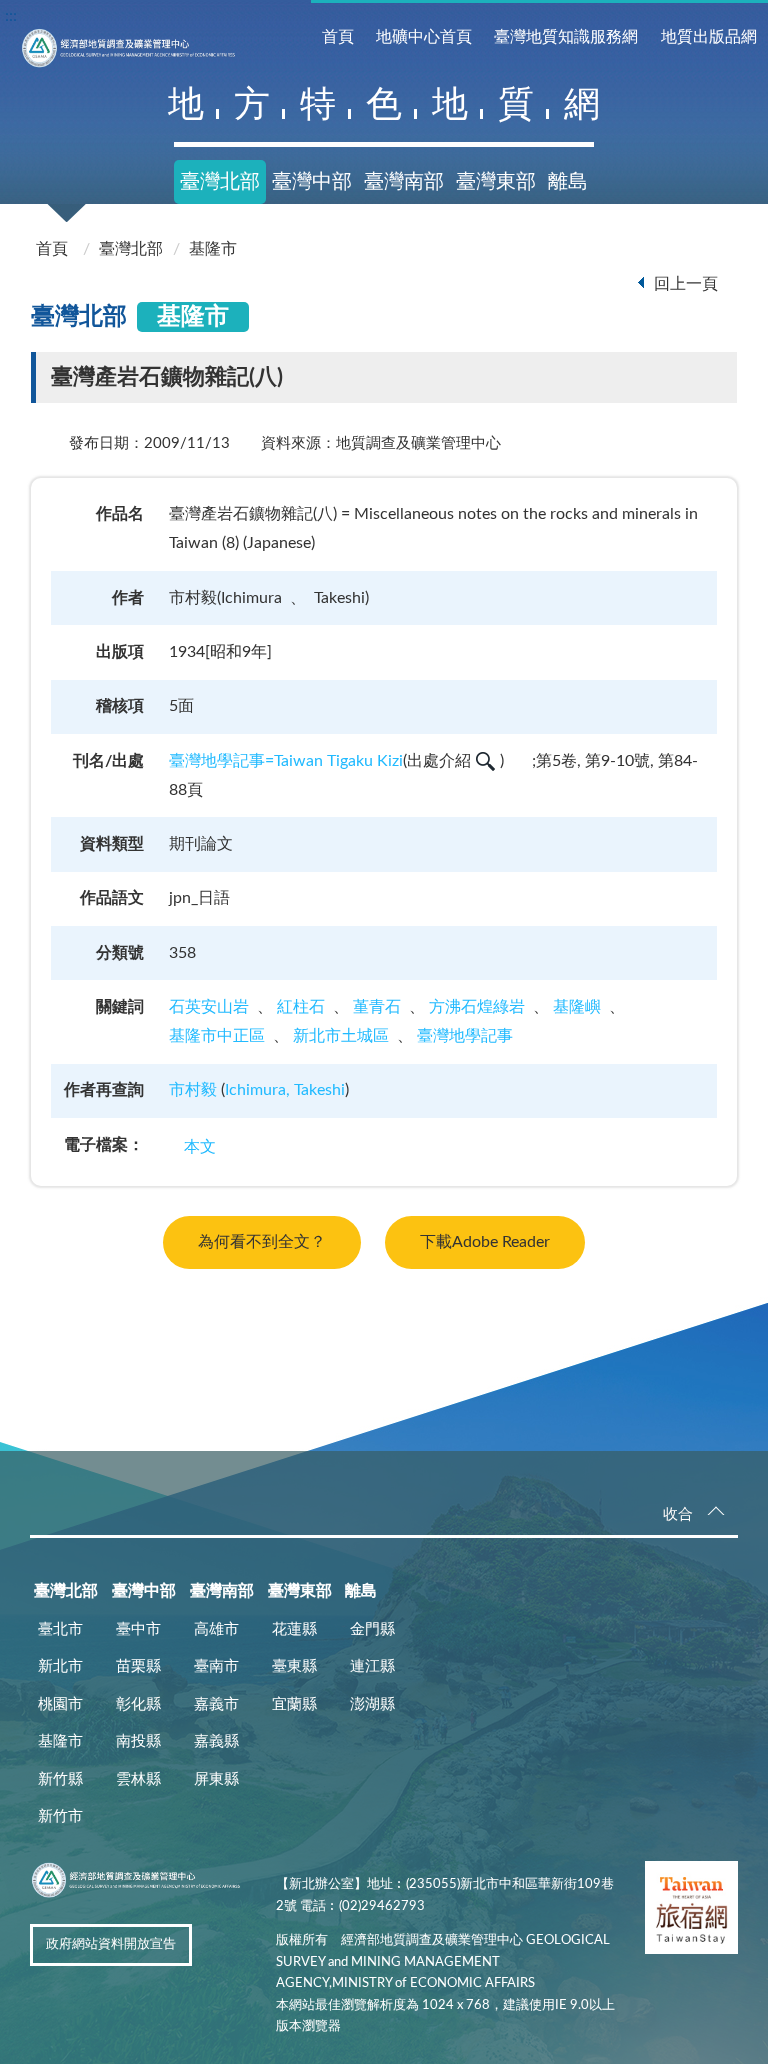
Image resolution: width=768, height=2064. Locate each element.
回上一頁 (686, 284)
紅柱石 (301, 1007)
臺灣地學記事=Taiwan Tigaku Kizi (286, 761)
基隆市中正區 (217, 1036)
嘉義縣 (216, 1741)
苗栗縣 (138, 1666)
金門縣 (372, 1629)
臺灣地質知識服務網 (566, 37)
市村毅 (193, 1090)
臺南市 (216, 1666)
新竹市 (60, 1816)
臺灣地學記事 (465, 1036)
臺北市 (60, 1629)
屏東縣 (216, 1779)
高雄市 (216, 1629)
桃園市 (60, 1704)
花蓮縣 (294, 1629)
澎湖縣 (372, 1704)
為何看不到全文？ (262, 1242)
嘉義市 (216, 1704)
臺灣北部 (220, 182)
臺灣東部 (496, 182)
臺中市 (138, 1629)
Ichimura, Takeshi (285, 1090)
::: (11, 16)
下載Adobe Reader (485, 1242)
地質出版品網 (709, 37)
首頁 (338, 37)
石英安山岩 (209, 1007)
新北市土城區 (341, 1036)
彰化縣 (138, 1704)
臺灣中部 (312, 182)
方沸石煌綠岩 (477, 1007)
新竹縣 (60, 1779)
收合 (678, 1514)
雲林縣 (138, 1779)
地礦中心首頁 (424, 37)
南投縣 (138, 1741)
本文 (200, 1147)
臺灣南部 (404, 182)
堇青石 (377, 1007)
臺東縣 (294, 1666)
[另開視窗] (691, 1911)
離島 (568, 182)
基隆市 (213, 249)
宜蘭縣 (294, 1704)
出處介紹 (439, 761)
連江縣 (372, 1666)
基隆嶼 (577, 1007)
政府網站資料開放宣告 (111, 1944)
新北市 (60, 1666)
